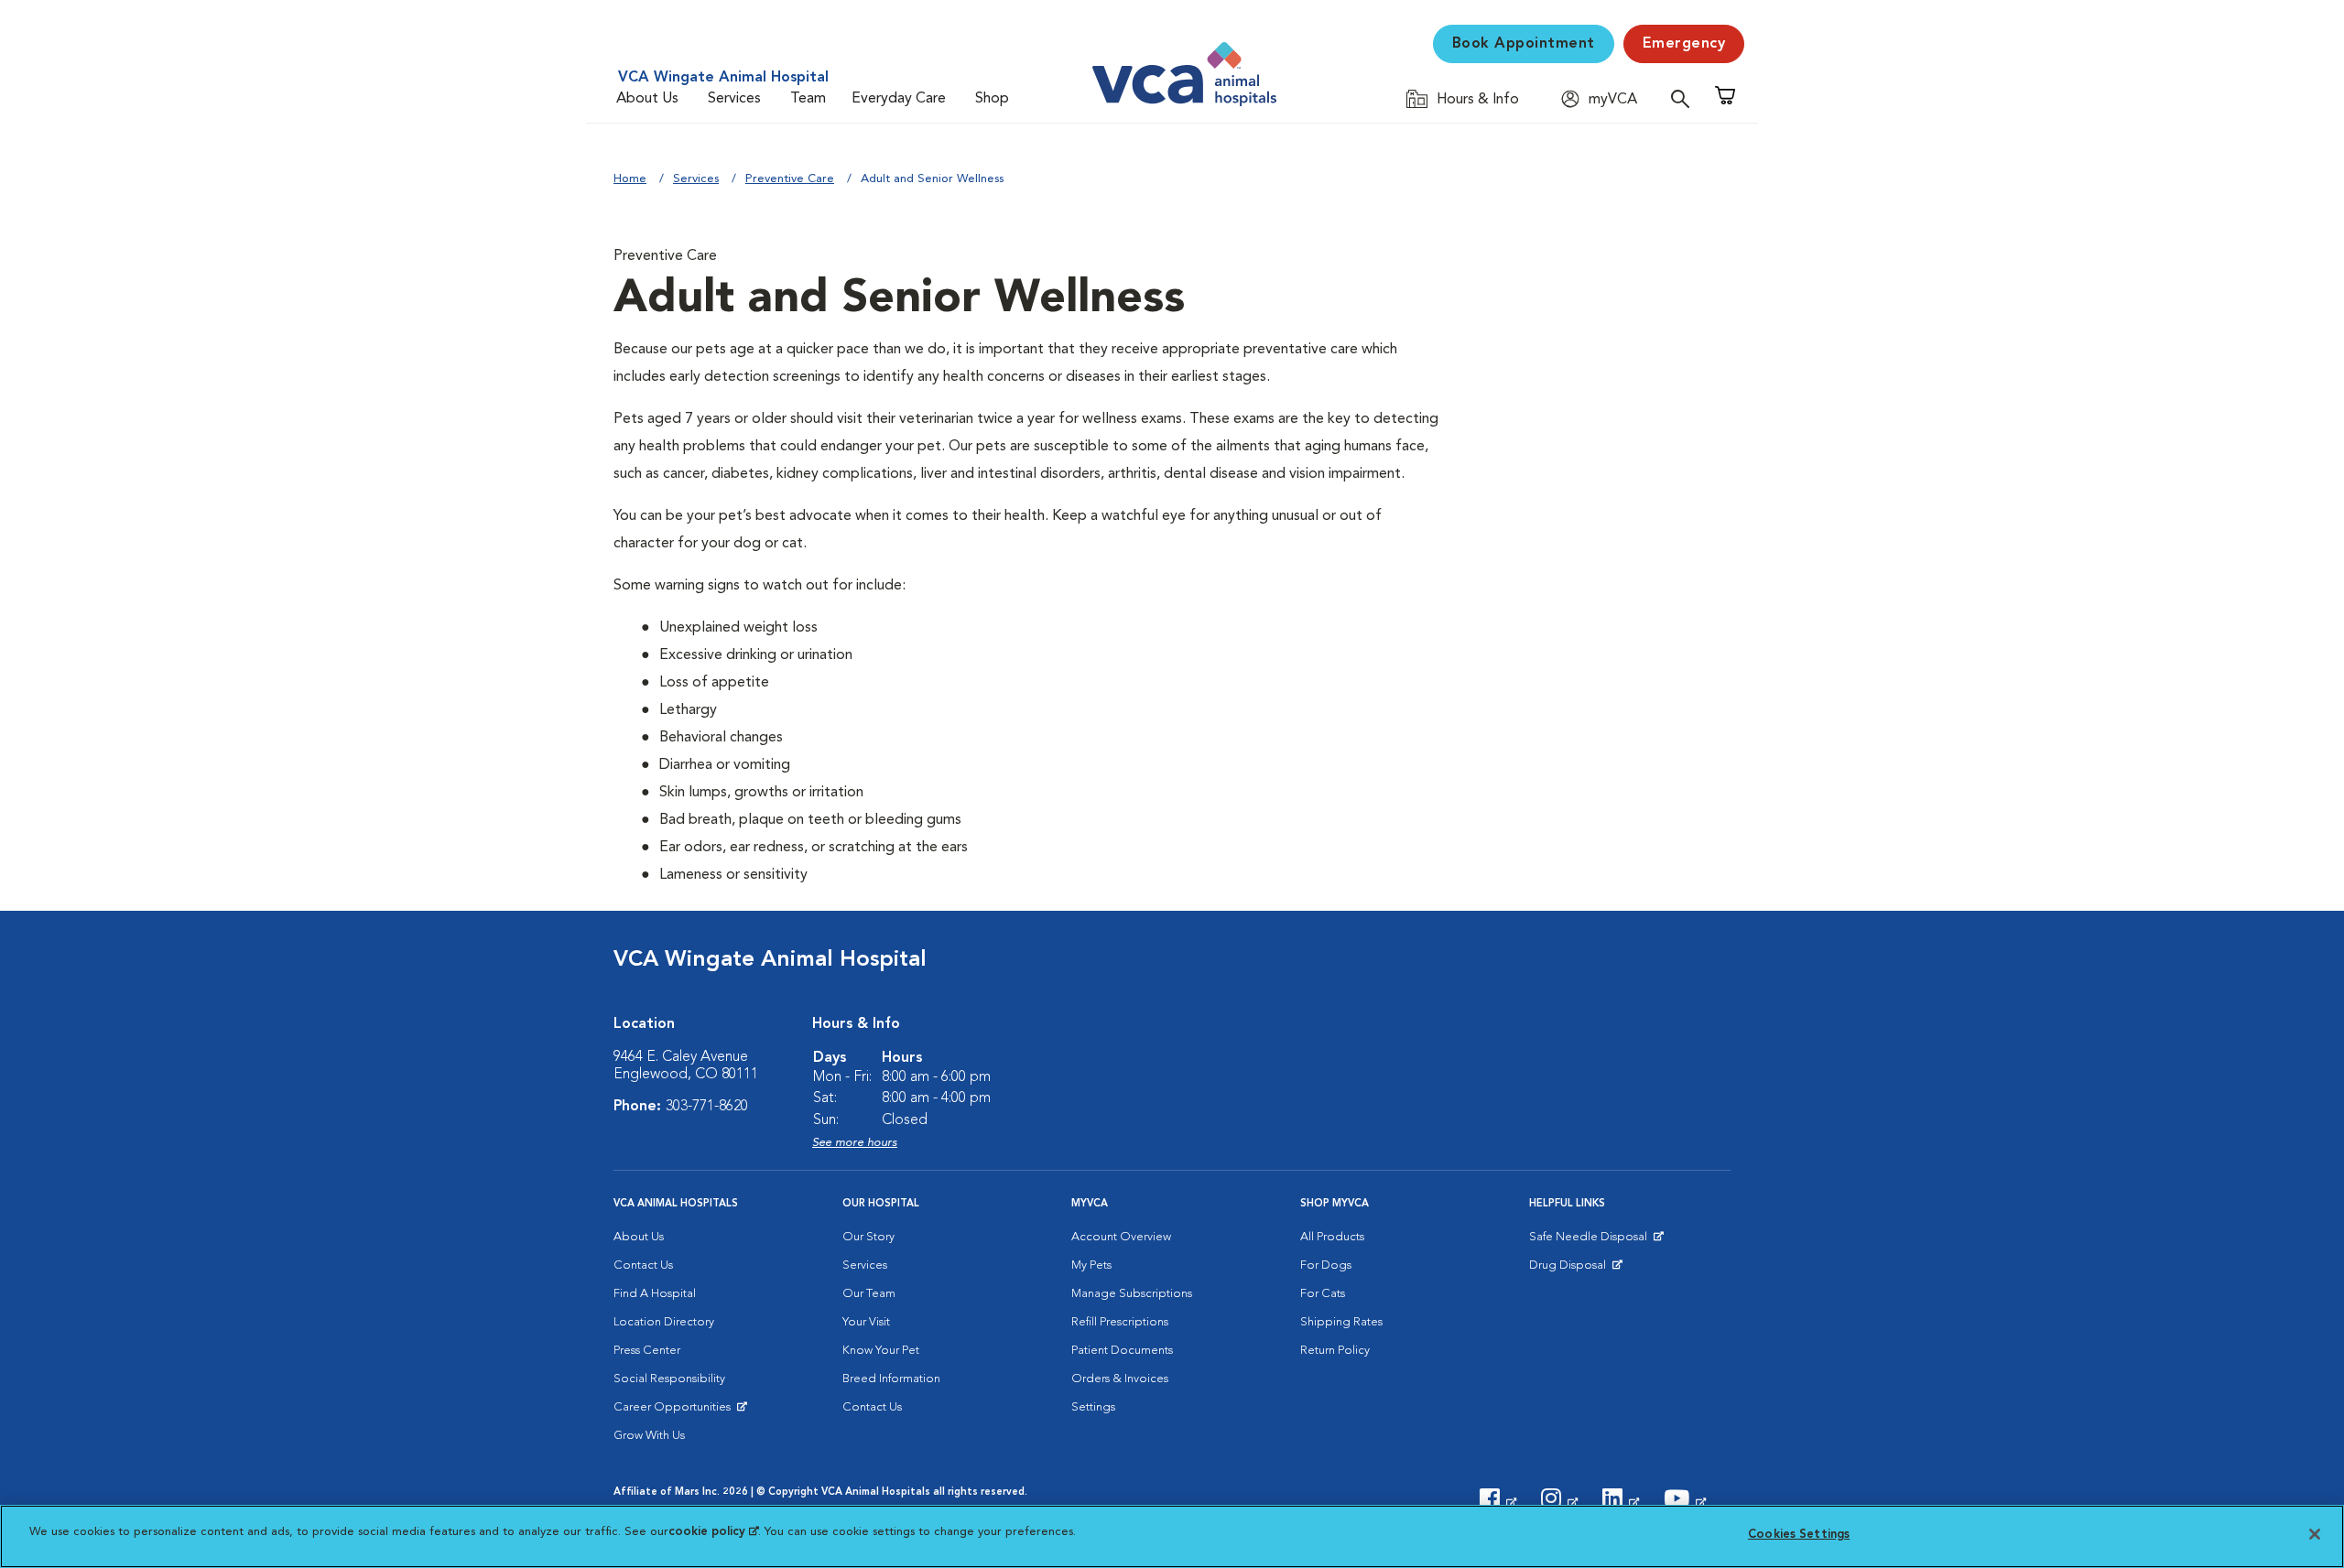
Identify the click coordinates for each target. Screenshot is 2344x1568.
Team (808, 99)
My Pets (1091, 1265)
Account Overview (1121, 1237)
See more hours (855, 1143)
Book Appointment (1524, 44)
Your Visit (866, 1322)
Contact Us (643, 1265)
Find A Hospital (655, 1294)
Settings (1093, 1407)
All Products (1332, 1237)
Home (630, 179)
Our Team (869, 1294)
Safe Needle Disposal (1591, 1241)
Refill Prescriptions (1120, 1322)
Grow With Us (649, 1436)
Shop (992, 99)
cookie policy (713, 1532)
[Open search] (1685, 98)
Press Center (647, 1351)
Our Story (868, 1237)
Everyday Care (899, 99)
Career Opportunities (675, 1411)
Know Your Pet (881, 1351)
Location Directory (664, 1322)
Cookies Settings (1799, 1535)
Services (734, 99)
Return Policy (1335, 1351)
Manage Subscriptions (1132, 1294)
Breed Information (891, 1379)
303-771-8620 (707, 1107)
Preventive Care (790, 179)
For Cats (1323, 1294)
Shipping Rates (1341, 1322)
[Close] (2315, 1534)
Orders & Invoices (1120, 1379)
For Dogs (1326, 1265)
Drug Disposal (1575, 1270)
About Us (647, 99)
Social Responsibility (669, 1379)
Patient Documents (1122, 1351)
